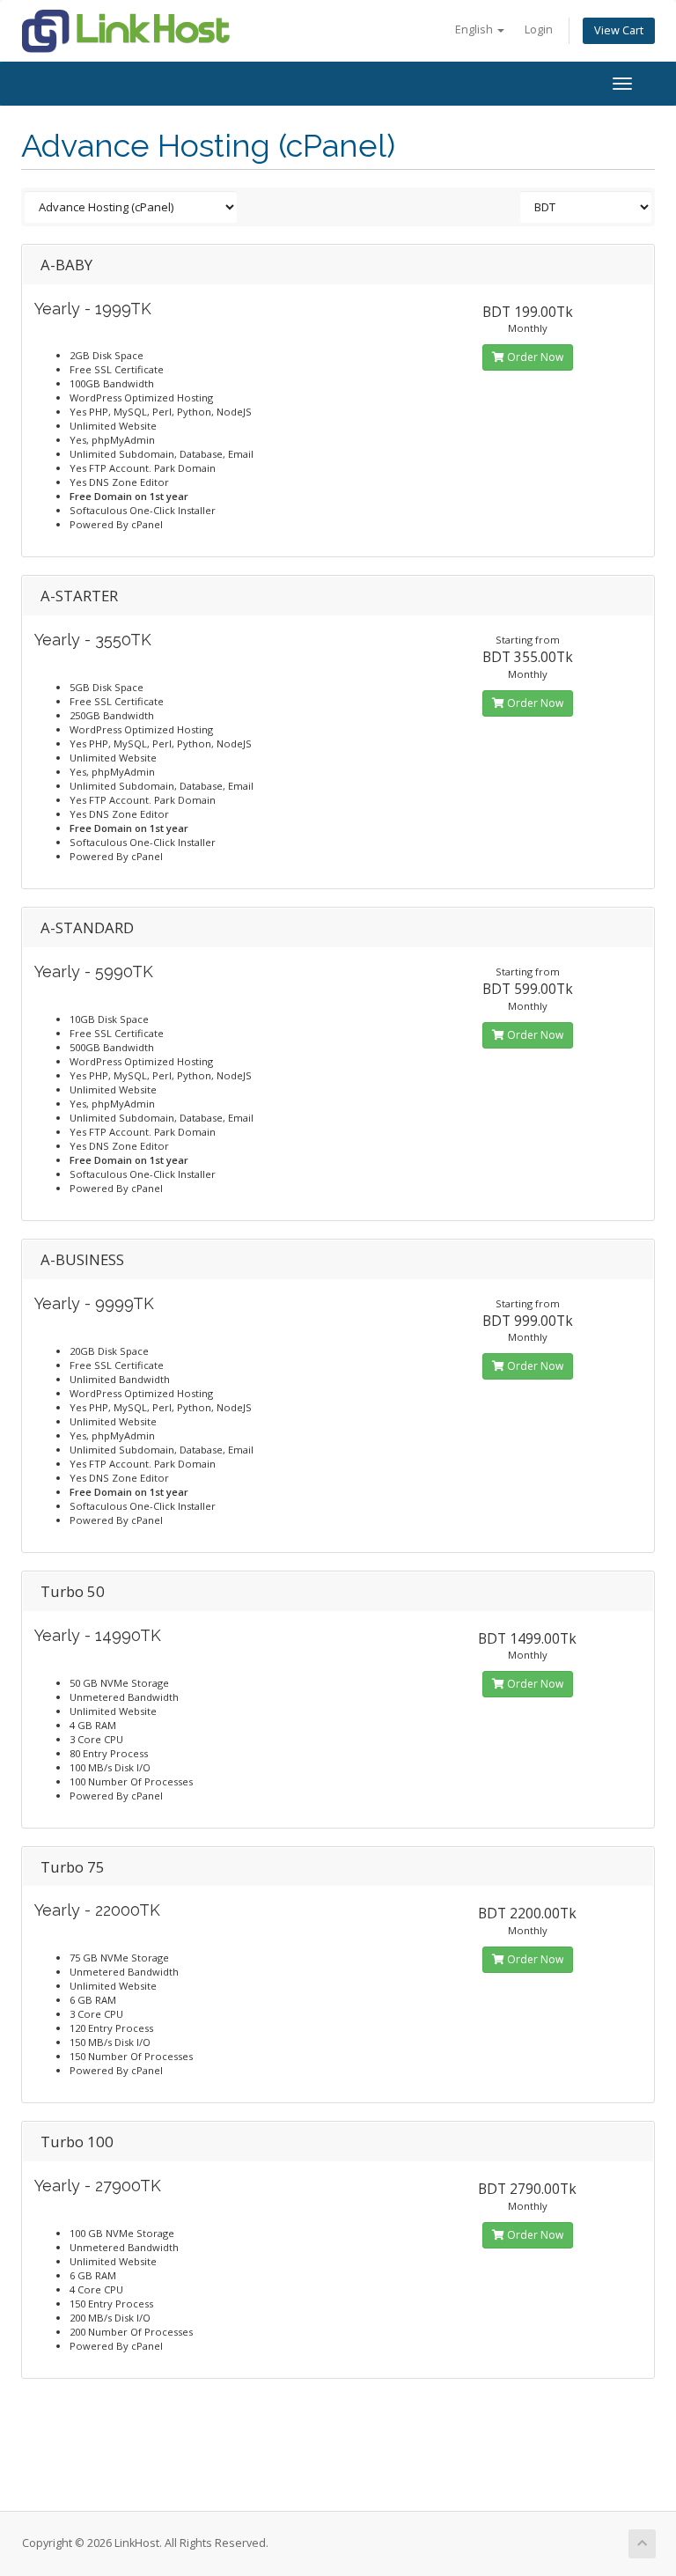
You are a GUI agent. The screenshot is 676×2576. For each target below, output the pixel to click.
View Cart (619, 30)
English (475, 29)
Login (539, 29)
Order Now (534, 357)
